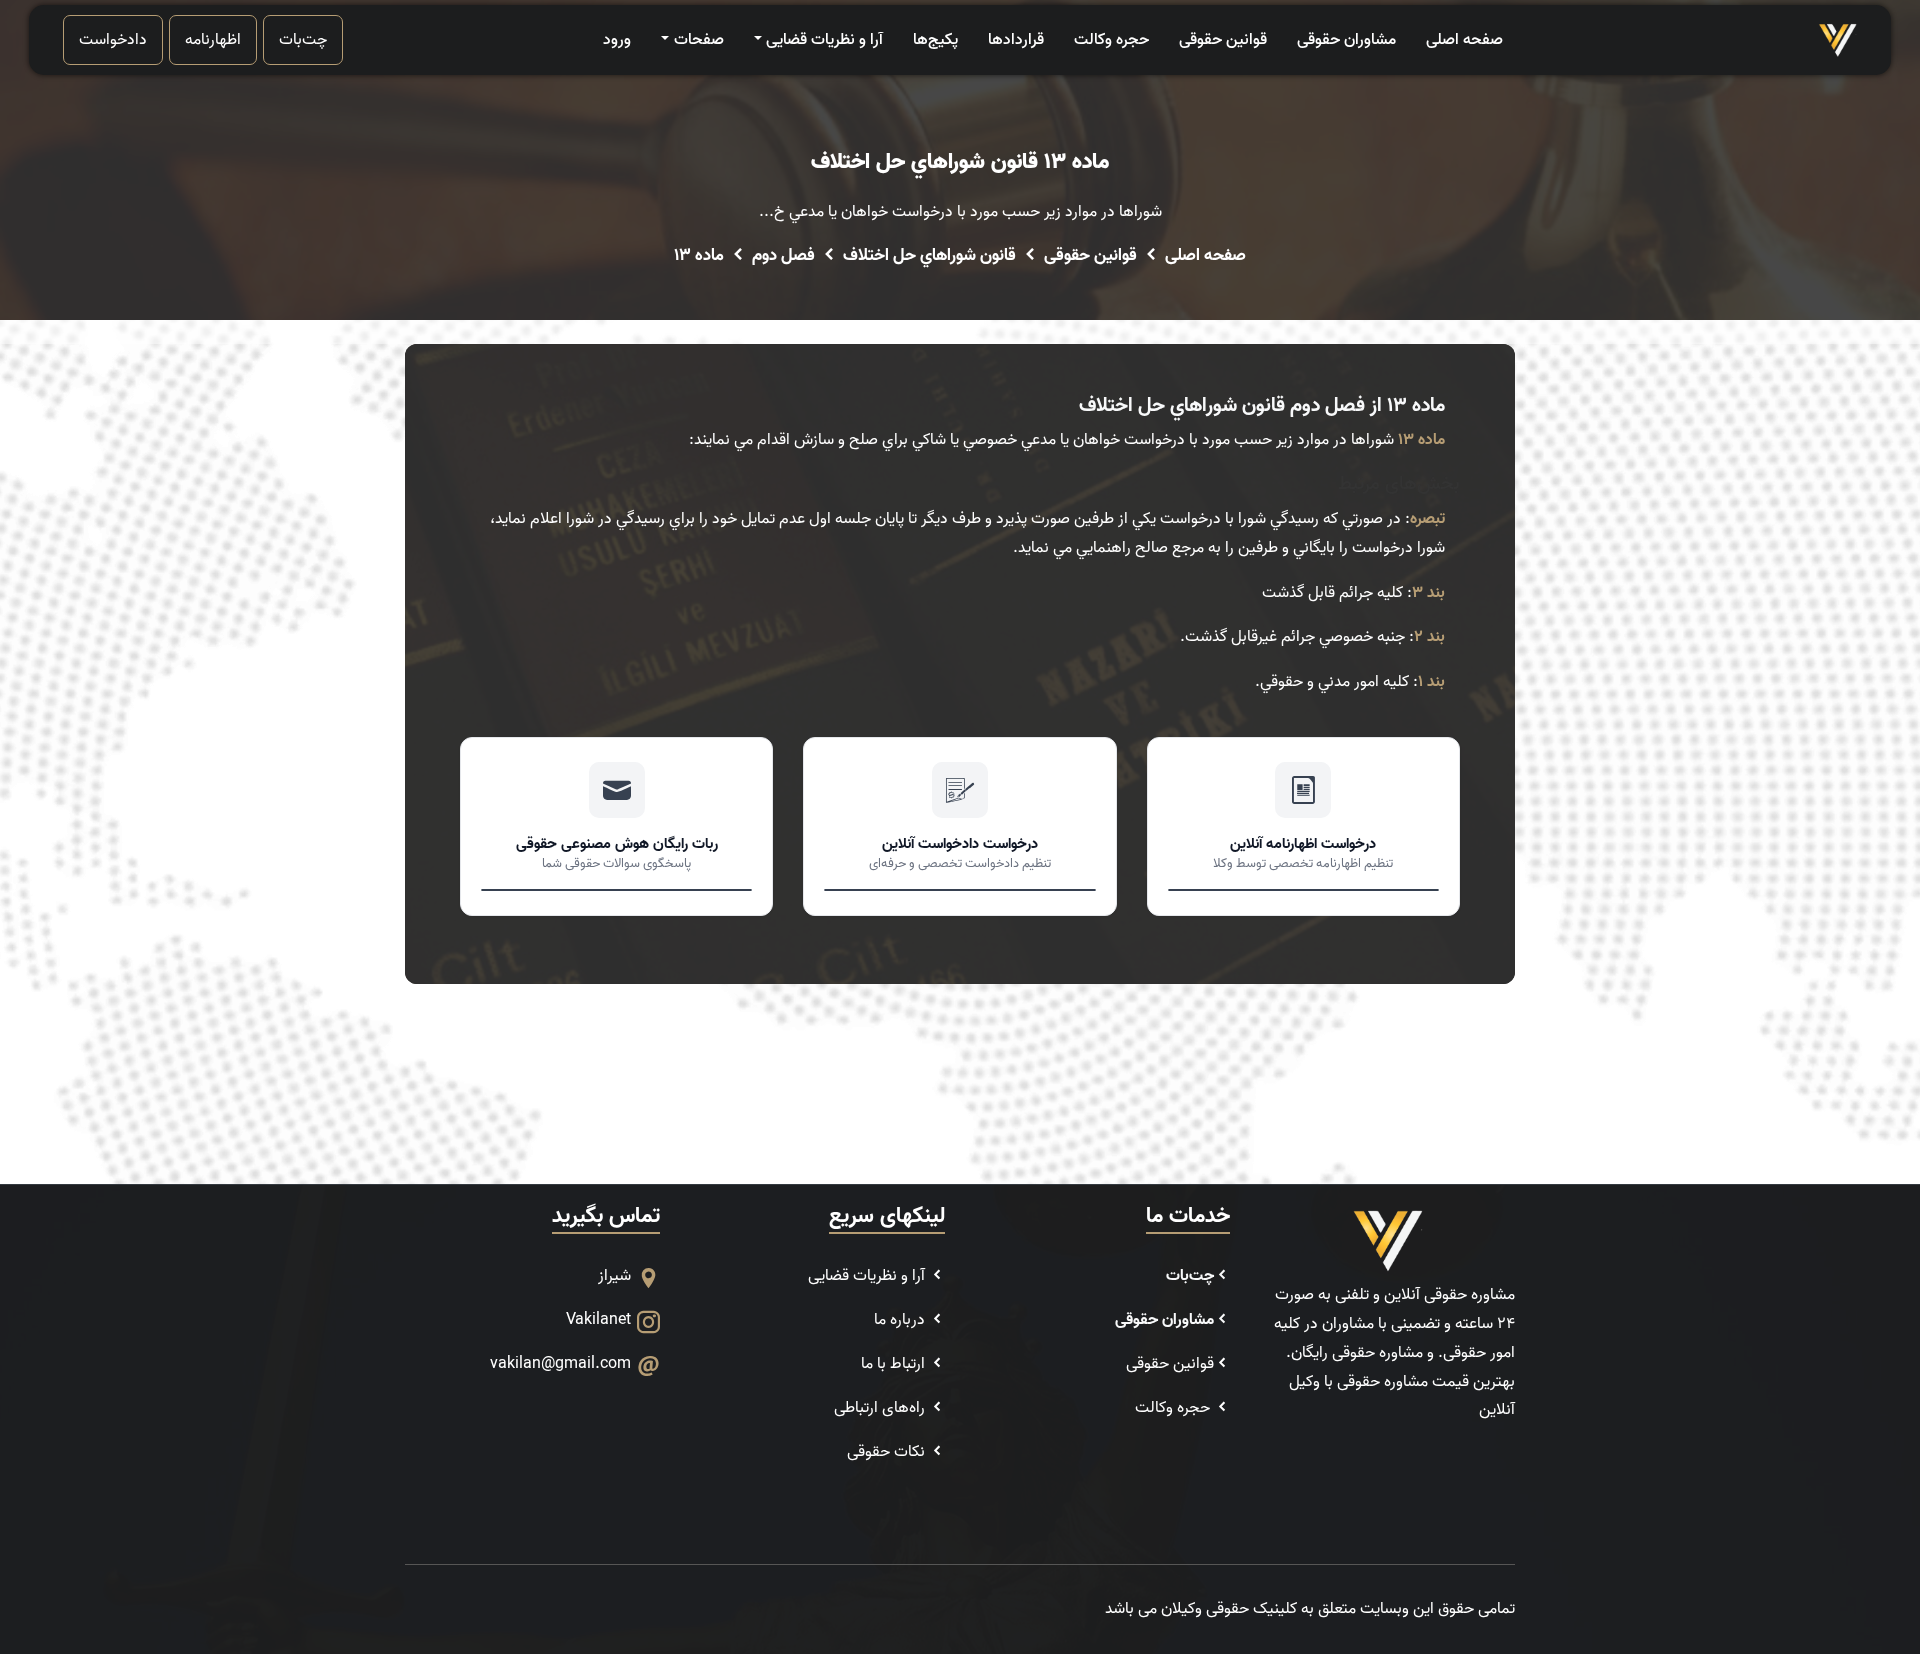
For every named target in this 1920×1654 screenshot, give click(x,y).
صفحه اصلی (1464, 40)
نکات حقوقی (888, 1452)
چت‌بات (303, 40)
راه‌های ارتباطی (881, 1408)
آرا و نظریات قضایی (824, 40)
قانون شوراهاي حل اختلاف (929, 256)
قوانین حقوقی (1223, 40)
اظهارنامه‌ (213, 40)
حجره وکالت (1111, 40)
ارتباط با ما (895, 1364)
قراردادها (1016, 40)
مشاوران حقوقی (1346, 40)
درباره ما (901, 1320)
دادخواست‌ (113, 40)
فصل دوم (783, 256)
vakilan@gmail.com (560, 1364)
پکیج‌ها (935, 40)
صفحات (698, 40)
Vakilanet (598, 1320)
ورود (617, 40)
